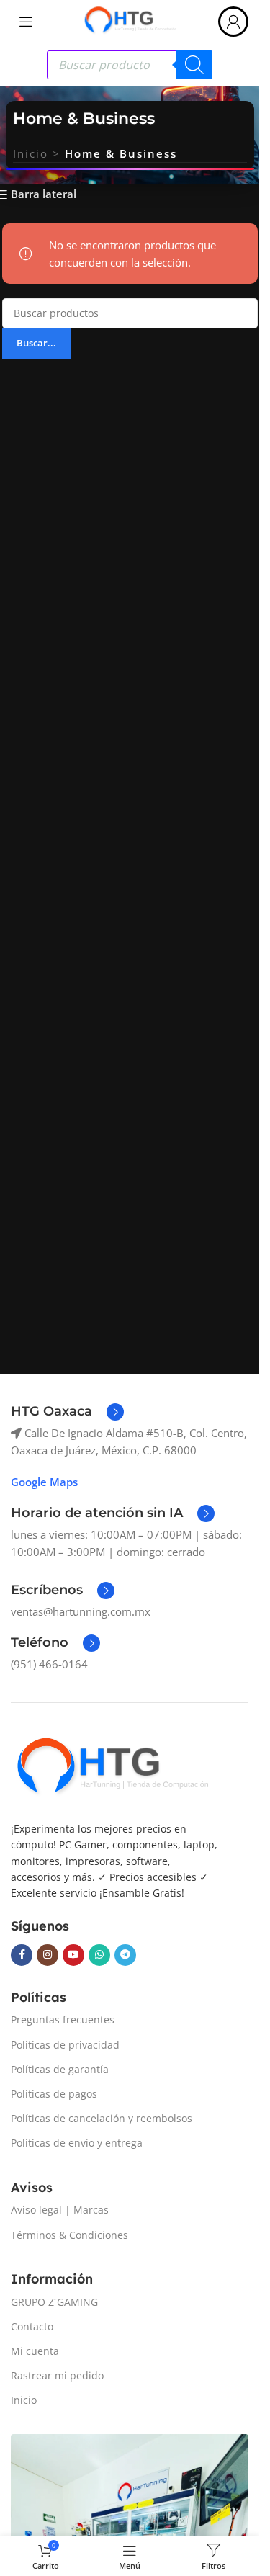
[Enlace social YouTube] (73, 1955)
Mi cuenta (35, 2351)
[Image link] (112, 1768)
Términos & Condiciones (69, 2235)
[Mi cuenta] (233, 22)
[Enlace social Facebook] (22, 1955)
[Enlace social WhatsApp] (99, 1955)
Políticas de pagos (54, 2094)
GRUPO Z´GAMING (54, 2302)
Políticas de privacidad (65, 2045)
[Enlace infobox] (67, 1412)
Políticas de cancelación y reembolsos (102, 2118)
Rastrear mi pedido (57, 2375)
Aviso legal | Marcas (60, 2210)
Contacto (32, 2326)
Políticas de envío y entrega (77, 2143)
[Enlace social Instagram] (48, 1955)
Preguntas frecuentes (63, 2020)
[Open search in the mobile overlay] (130, 65)
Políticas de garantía (60, 2069)
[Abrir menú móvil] (26, 22)
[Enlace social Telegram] (125, 1955)
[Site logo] (130, 20)
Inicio (31, 153)
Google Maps (44, 1482)
